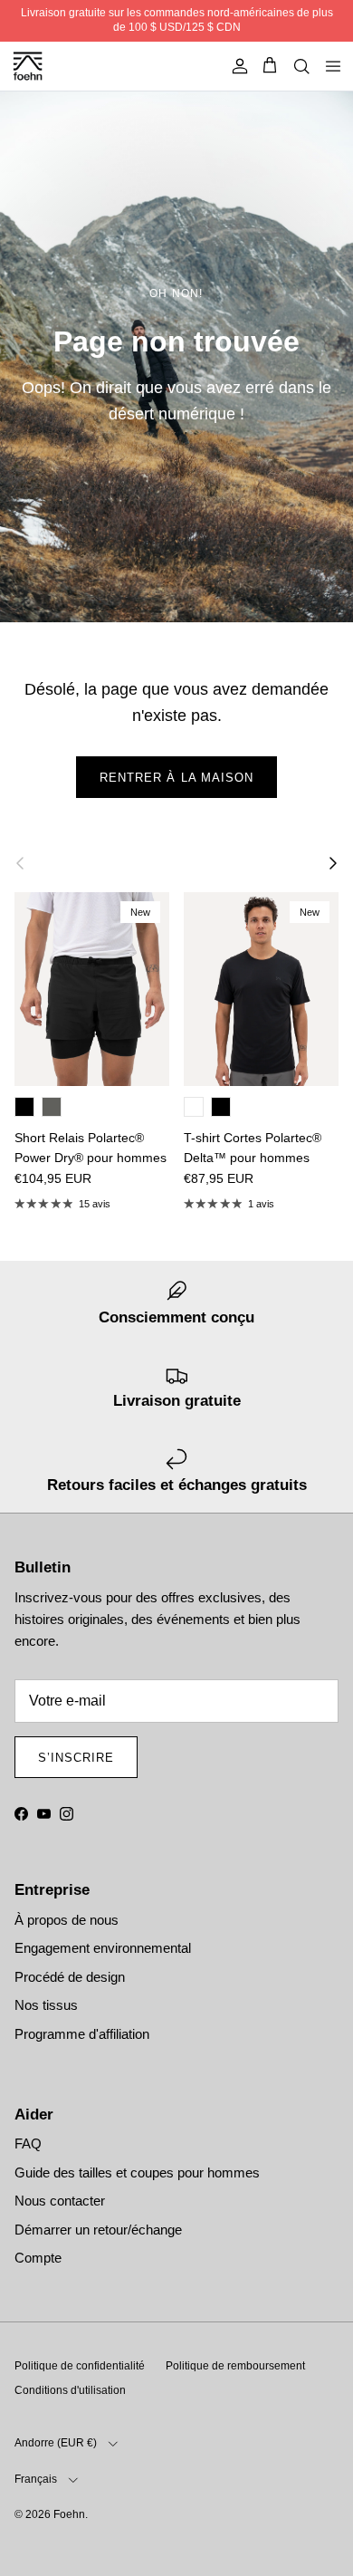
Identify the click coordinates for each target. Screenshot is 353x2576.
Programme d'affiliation (82, 2034)
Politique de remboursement (235, 2366)
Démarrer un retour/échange (98, 2230)
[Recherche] (301, 66)
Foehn (69, 2514)
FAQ (28, 2143)
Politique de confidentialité (80, 2366)
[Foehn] (23, 67)
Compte (38, 2258)
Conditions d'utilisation (70, 2390)
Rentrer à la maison (176, 778)
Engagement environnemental (103, 1948)
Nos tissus (46, 2005)
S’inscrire (76, 1758)
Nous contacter (60, 2201)
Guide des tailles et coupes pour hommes (137, 2172)
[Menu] (333, 66)
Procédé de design (70, 1977)
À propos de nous (67, 1920)
